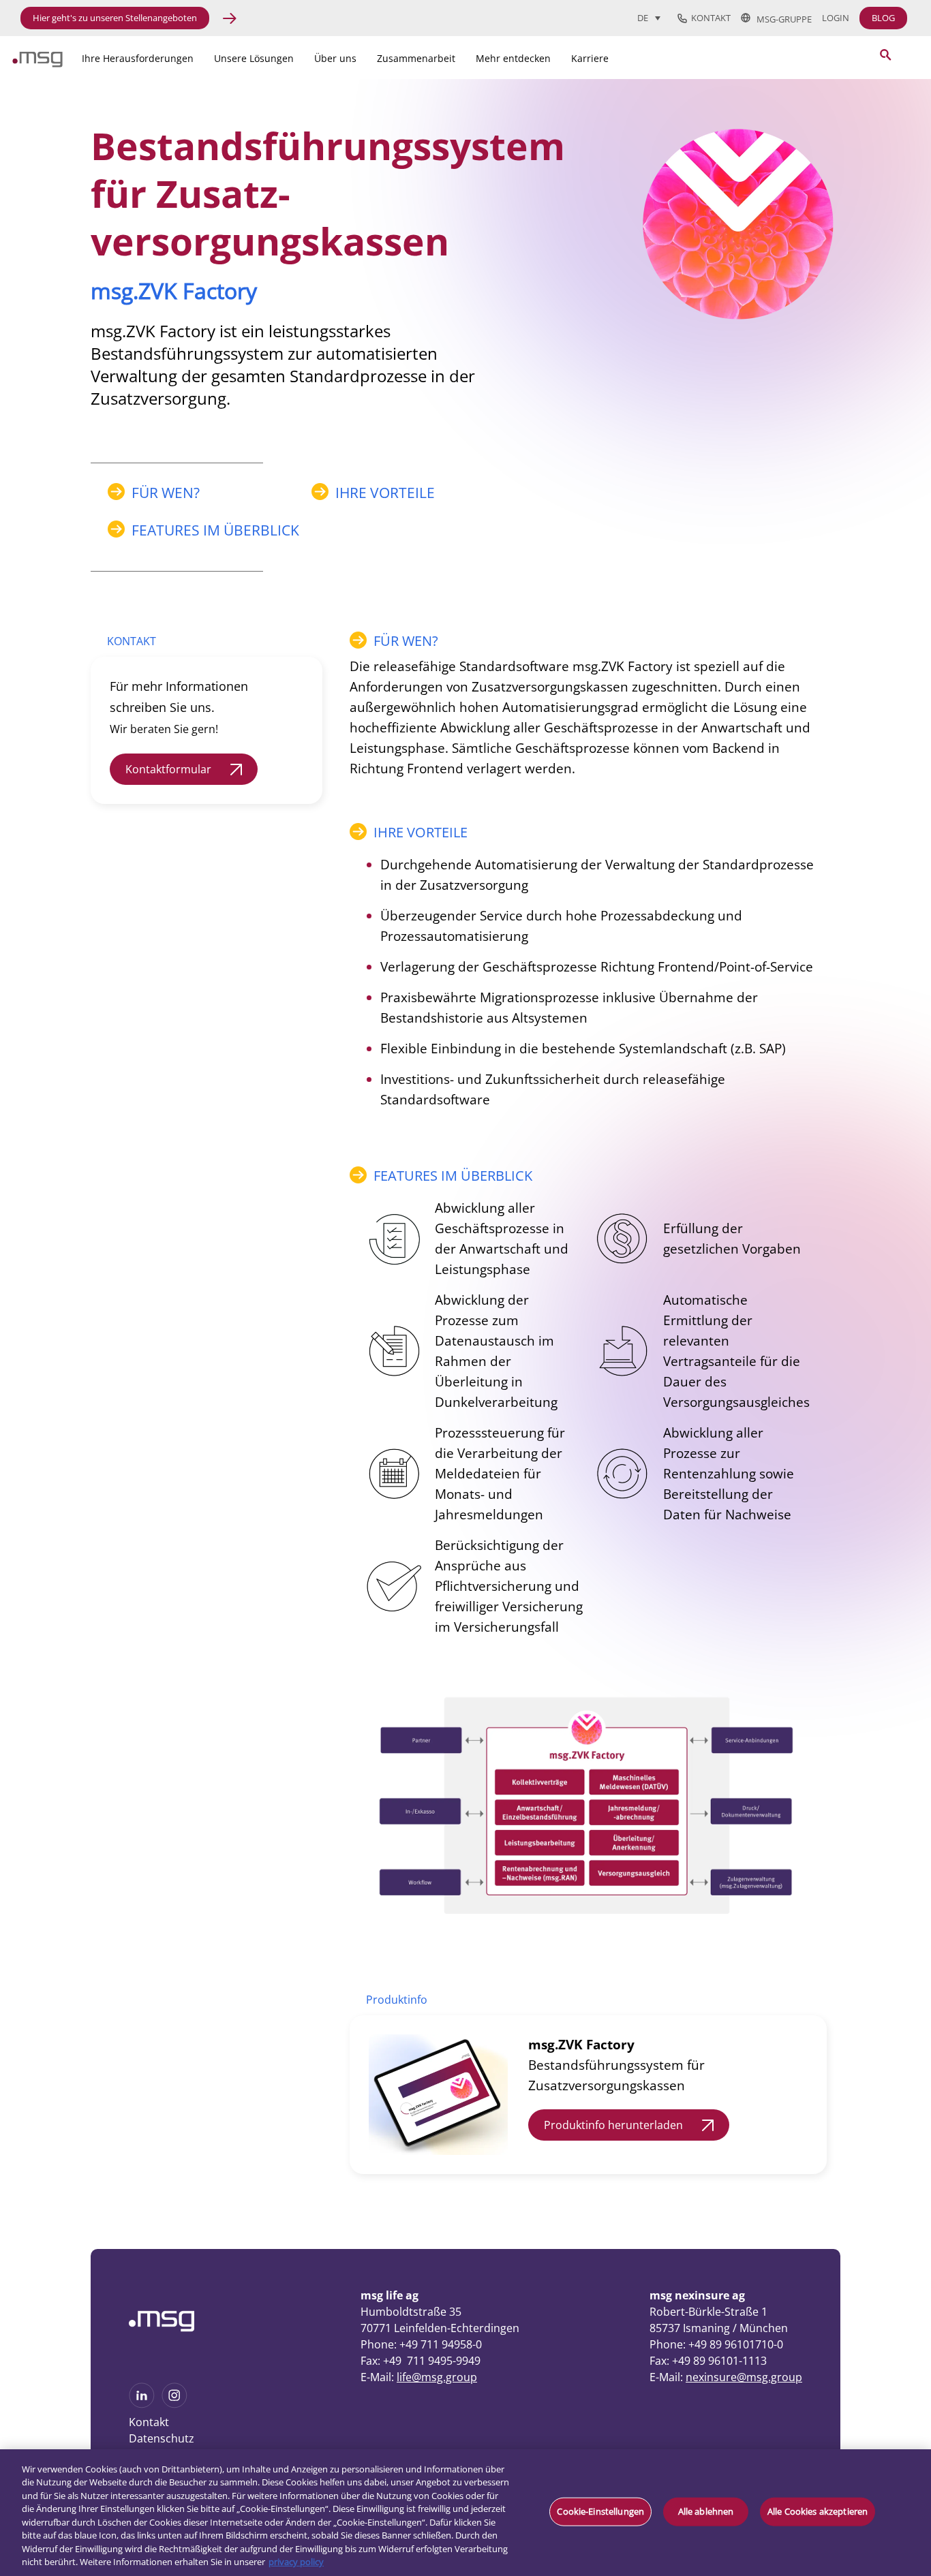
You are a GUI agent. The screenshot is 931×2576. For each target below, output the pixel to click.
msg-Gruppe (781, 18)
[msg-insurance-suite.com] (37, 63)
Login (836, 18)
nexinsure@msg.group (744, 2377)
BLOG (883, 18)
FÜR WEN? (166, 493)
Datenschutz (162, 2438)
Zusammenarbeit (416, 58)
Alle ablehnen (706, 2511)
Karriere (590, 58)
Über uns (335, 58)
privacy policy (296, 2562)
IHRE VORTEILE (385, 493)
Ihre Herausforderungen (138, 58)
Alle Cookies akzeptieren (818, 2511)
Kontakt (709, 18)
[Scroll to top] (904, 2406)
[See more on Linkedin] (142, 2404)
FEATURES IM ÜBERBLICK (215, 530)
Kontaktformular (168, 769)
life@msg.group (437, 2377)
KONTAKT (132, 641)
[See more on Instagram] (174, 2404)
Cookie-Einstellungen (600, 2511)
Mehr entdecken (513, 58)
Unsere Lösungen (254, 58)
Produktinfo (397, 2000)
